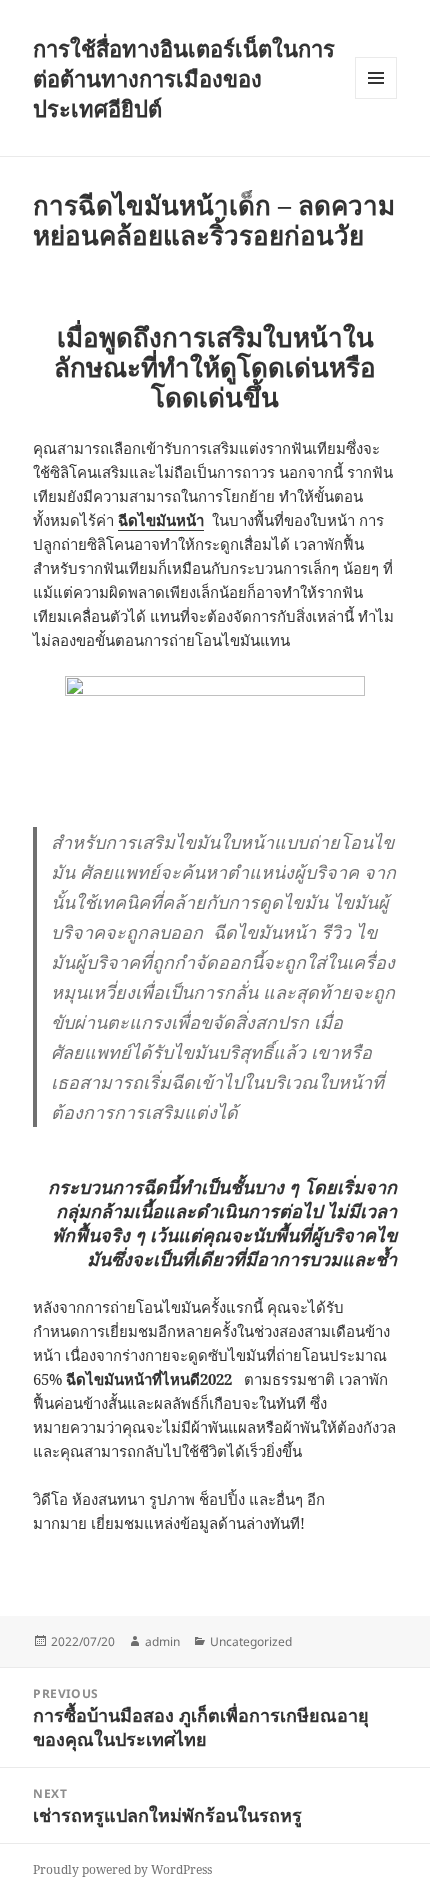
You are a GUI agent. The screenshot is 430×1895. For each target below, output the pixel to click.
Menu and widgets (376, 98)
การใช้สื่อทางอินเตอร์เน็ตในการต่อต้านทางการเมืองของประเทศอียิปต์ (184, 78)
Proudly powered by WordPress (122, 1869)
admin (162, 1641)
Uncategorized (251, 1641)
